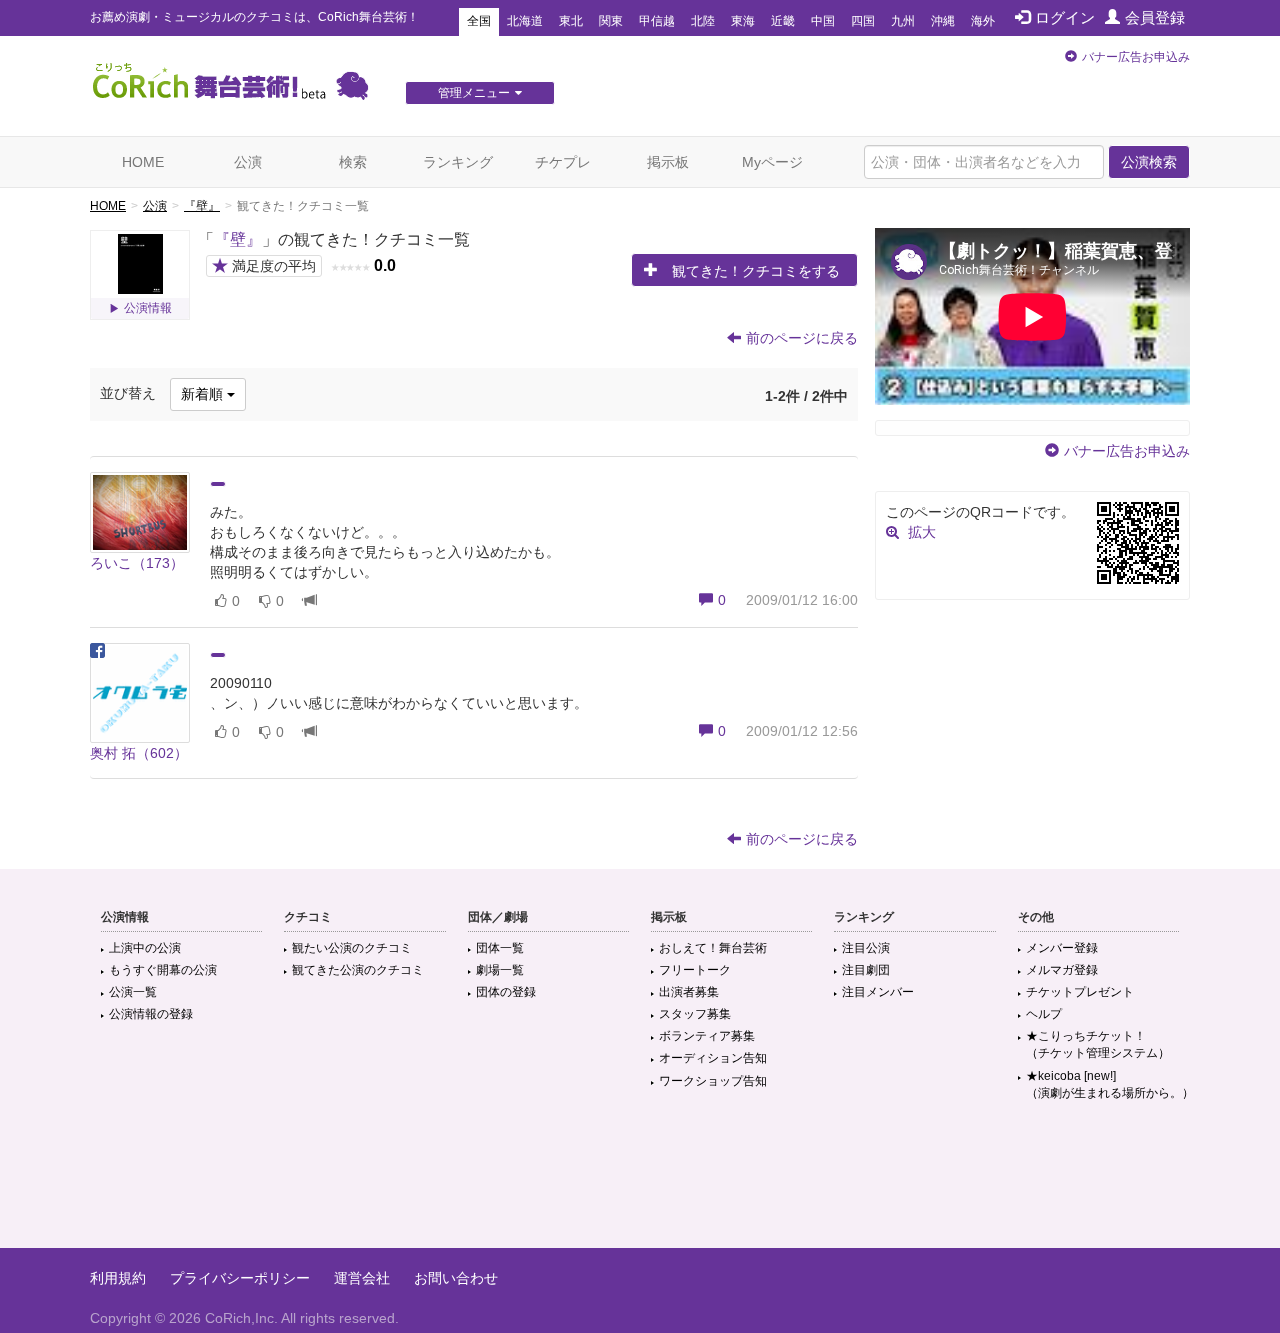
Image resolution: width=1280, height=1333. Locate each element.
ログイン (1065, 17)
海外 (983, 21)
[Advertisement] (640, 1183)
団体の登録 (506, 992)
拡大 (922, 532)
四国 (863, 21)
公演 (248, 162)
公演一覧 (133, 992)
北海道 (525, 21)
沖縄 (943, 21)
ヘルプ (1044, 1014)
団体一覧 (500, 948)
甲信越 (657, 21)
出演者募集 (689, 992)
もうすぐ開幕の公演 (163, 970)
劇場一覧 (500, 970)
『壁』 (202, 206)
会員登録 (1155, 17)
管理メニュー (474, 93)
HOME (143, 162)
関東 (611, 21)
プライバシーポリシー (240, 1278)
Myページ (772, 162)
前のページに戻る (802, 338)
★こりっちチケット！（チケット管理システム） (1098, 1044)
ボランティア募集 (707, 1036)
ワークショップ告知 (713, 1081)
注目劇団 (866, 970)
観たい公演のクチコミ (352, 948)
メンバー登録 (1062, 948)
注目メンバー (878, 992)
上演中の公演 (145, 948)
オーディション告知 (713, 1058)
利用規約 (118, 1278)
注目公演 (866, 948)
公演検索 (1149, 162)
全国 (479, 21)
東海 (743, 21)
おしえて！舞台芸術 (713, 948)
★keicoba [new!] (1110, 1084)
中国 (823, 21)
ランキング (458, 162)
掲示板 (668, 162)
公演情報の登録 (151, 1014)
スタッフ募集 (695, 1014)
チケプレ (563, 162)
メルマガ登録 (1062, 970)
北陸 (703, 21)
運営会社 (362, 1278)
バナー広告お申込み (1136, 57)
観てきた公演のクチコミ (358, 970)
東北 (571, 21)
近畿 (783, 21)
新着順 (204, 394)
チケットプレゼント (1080, 992)
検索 (353, 162)
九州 (903, 21)
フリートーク (695, 970)
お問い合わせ (456, 1278)
